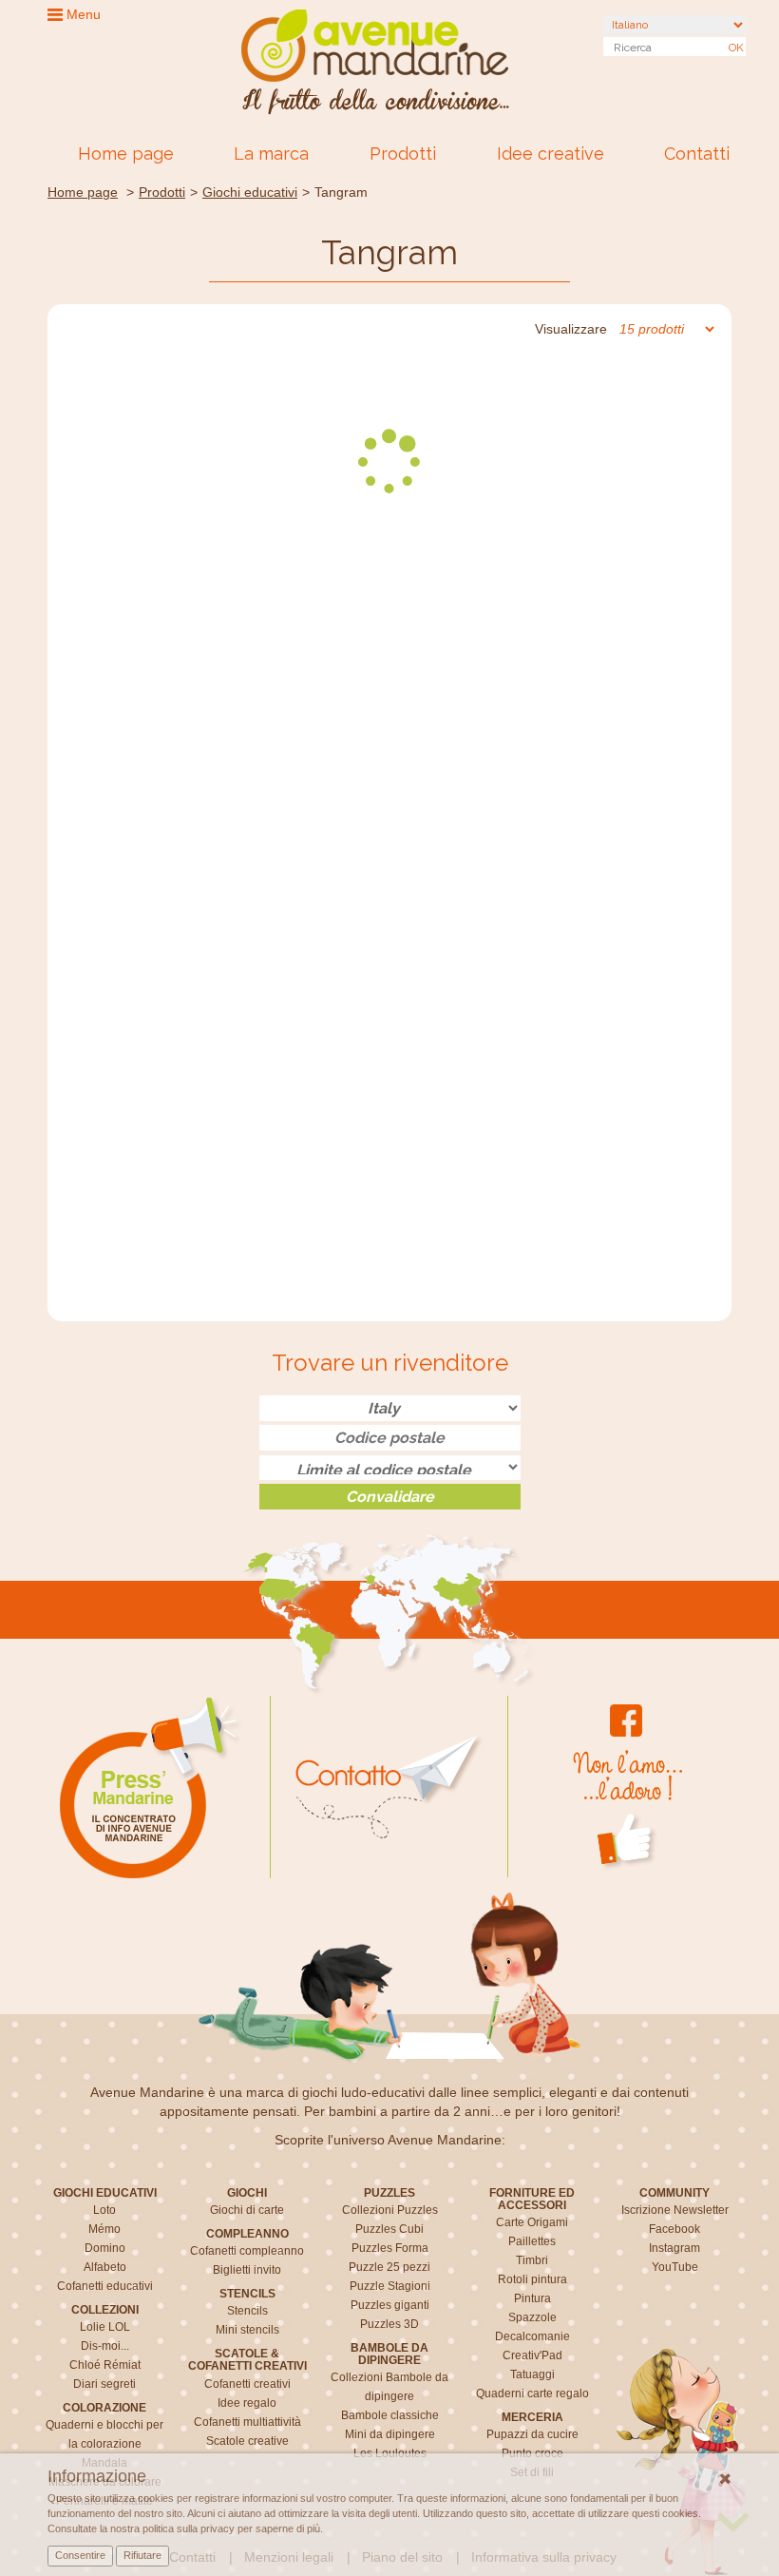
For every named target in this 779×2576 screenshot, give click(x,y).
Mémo (104, 2229)
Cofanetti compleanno (247, 2251)
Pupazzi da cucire (532, 2434)
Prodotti (403, 154)
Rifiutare (142, 2555)
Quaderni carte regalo (532, 2393)
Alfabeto (105, 2267)
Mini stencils (247, 2330)
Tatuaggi (532, 2374)
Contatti (697, 154)
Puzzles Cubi (389, 2229)
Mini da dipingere (390, 2434)
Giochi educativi (250, 192)
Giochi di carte (247, 2210)
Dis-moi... (105, 2346)
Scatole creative (247, 2441)
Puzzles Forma (390, 2248)
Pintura (532, 2298)
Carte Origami (532, 2222)
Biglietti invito (247, 2270)
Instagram (674, 2248)
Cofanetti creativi (247, 2384)
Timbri (532, 2260)
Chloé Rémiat (105, 2365)
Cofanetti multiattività (247, 2422)
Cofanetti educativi (105, 2286)
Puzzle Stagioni (390, 2286)
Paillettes (532, 2241)
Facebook (674, 2229)
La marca (271, 154)
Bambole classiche (390, 2415)
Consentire (80, 2555)
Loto (104, 2210)
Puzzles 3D (389, 2324)
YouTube (675, 2267)
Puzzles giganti (390, 2305)
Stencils (247, 2311)
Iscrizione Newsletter (675, 2210)
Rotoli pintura (532, 2279)
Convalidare (390, 1497)
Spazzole (532, 2317)
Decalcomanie (532, 2336)
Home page (126, 154)
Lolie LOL (105, 2327)
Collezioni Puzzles (390, 2210)
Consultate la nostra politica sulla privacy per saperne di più (184, 2528)
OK (736, 48)
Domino (105, 2248)
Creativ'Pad (532, 2355)
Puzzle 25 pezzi (389, 2267)
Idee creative (551, 154)
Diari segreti (104, 2384)
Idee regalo (247, 2403)
